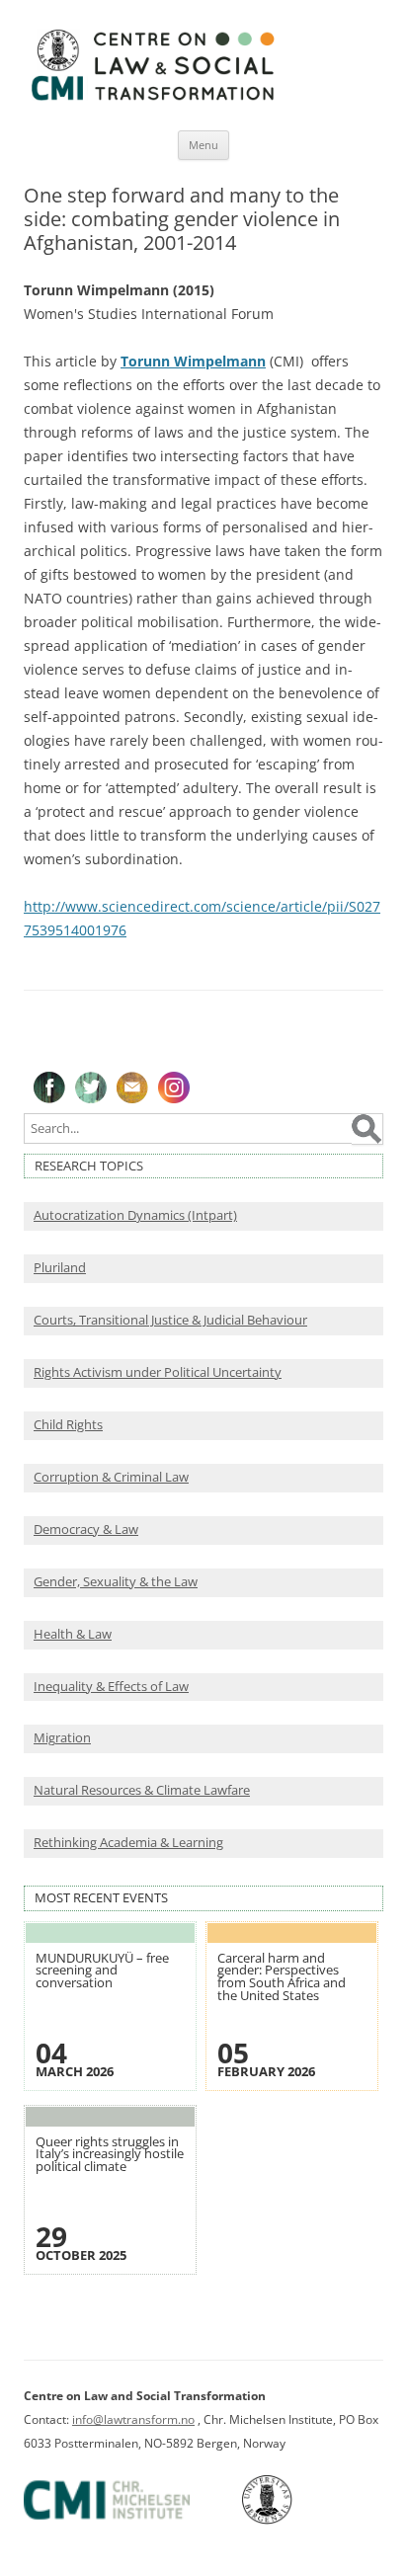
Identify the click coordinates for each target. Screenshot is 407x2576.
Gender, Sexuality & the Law (116, 1582)
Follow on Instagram (174, 1087)
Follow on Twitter (91, 1087)
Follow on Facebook (49, 1087)
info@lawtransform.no (133, 2419)
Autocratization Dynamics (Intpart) (135, 1215)
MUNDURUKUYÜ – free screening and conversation (102, 1971)
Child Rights (68, 1425)
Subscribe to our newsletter (132, 1087)
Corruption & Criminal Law (111, 1477)
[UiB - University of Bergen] (292, 2520)
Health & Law (73, 1634)
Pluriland (60, 1268)
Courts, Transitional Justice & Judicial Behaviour (170, 1320)
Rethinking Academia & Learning (128, 1843)
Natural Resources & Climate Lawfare (142, 1790)
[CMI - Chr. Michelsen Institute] (131, 2520)
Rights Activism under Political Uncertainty (158, 1372)
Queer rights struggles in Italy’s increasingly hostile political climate (110, 2154)
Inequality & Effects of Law (111, 1687)
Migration (62, 1738)
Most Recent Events (101, 1898)
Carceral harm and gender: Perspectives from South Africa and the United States (282, 1977)
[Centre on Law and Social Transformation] (152, 99)
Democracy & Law (86, 1529)
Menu (203, 145)
